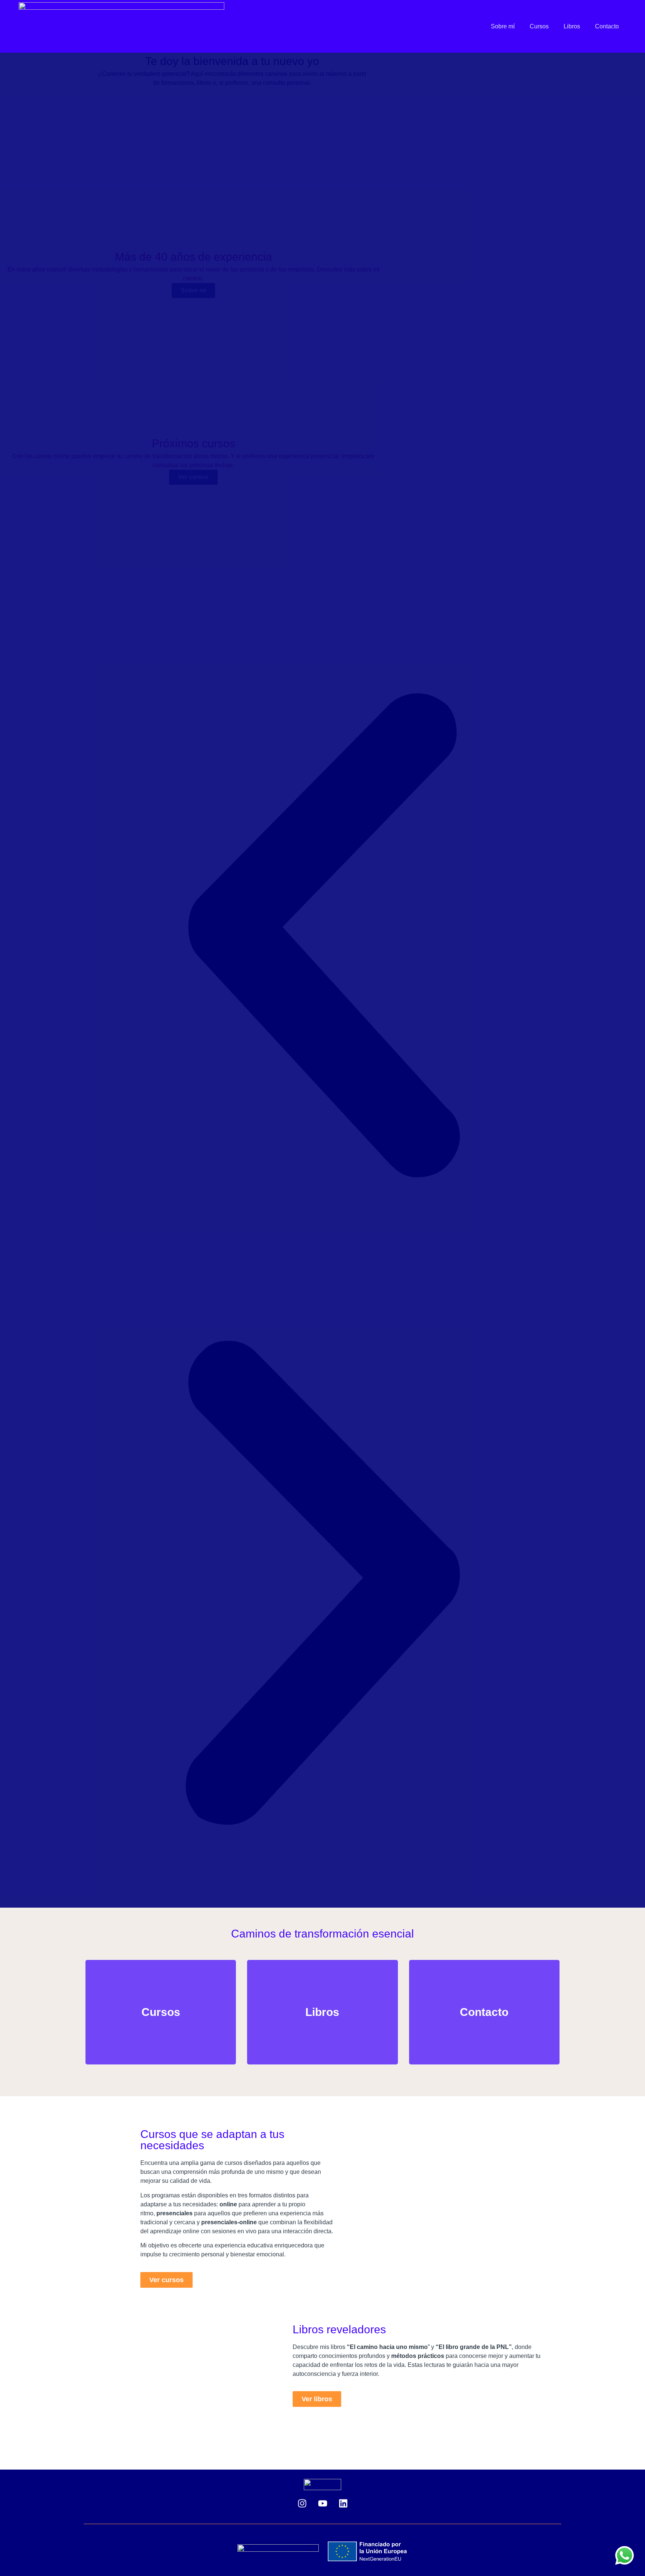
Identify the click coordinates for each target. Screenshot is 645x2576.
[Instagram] (302, 2503)
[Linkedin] (343, 2503)
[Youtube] (322, 2503)
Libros (572, 26)
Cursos (539, 26)
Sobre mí (503, 26)
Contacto (607, 26)
